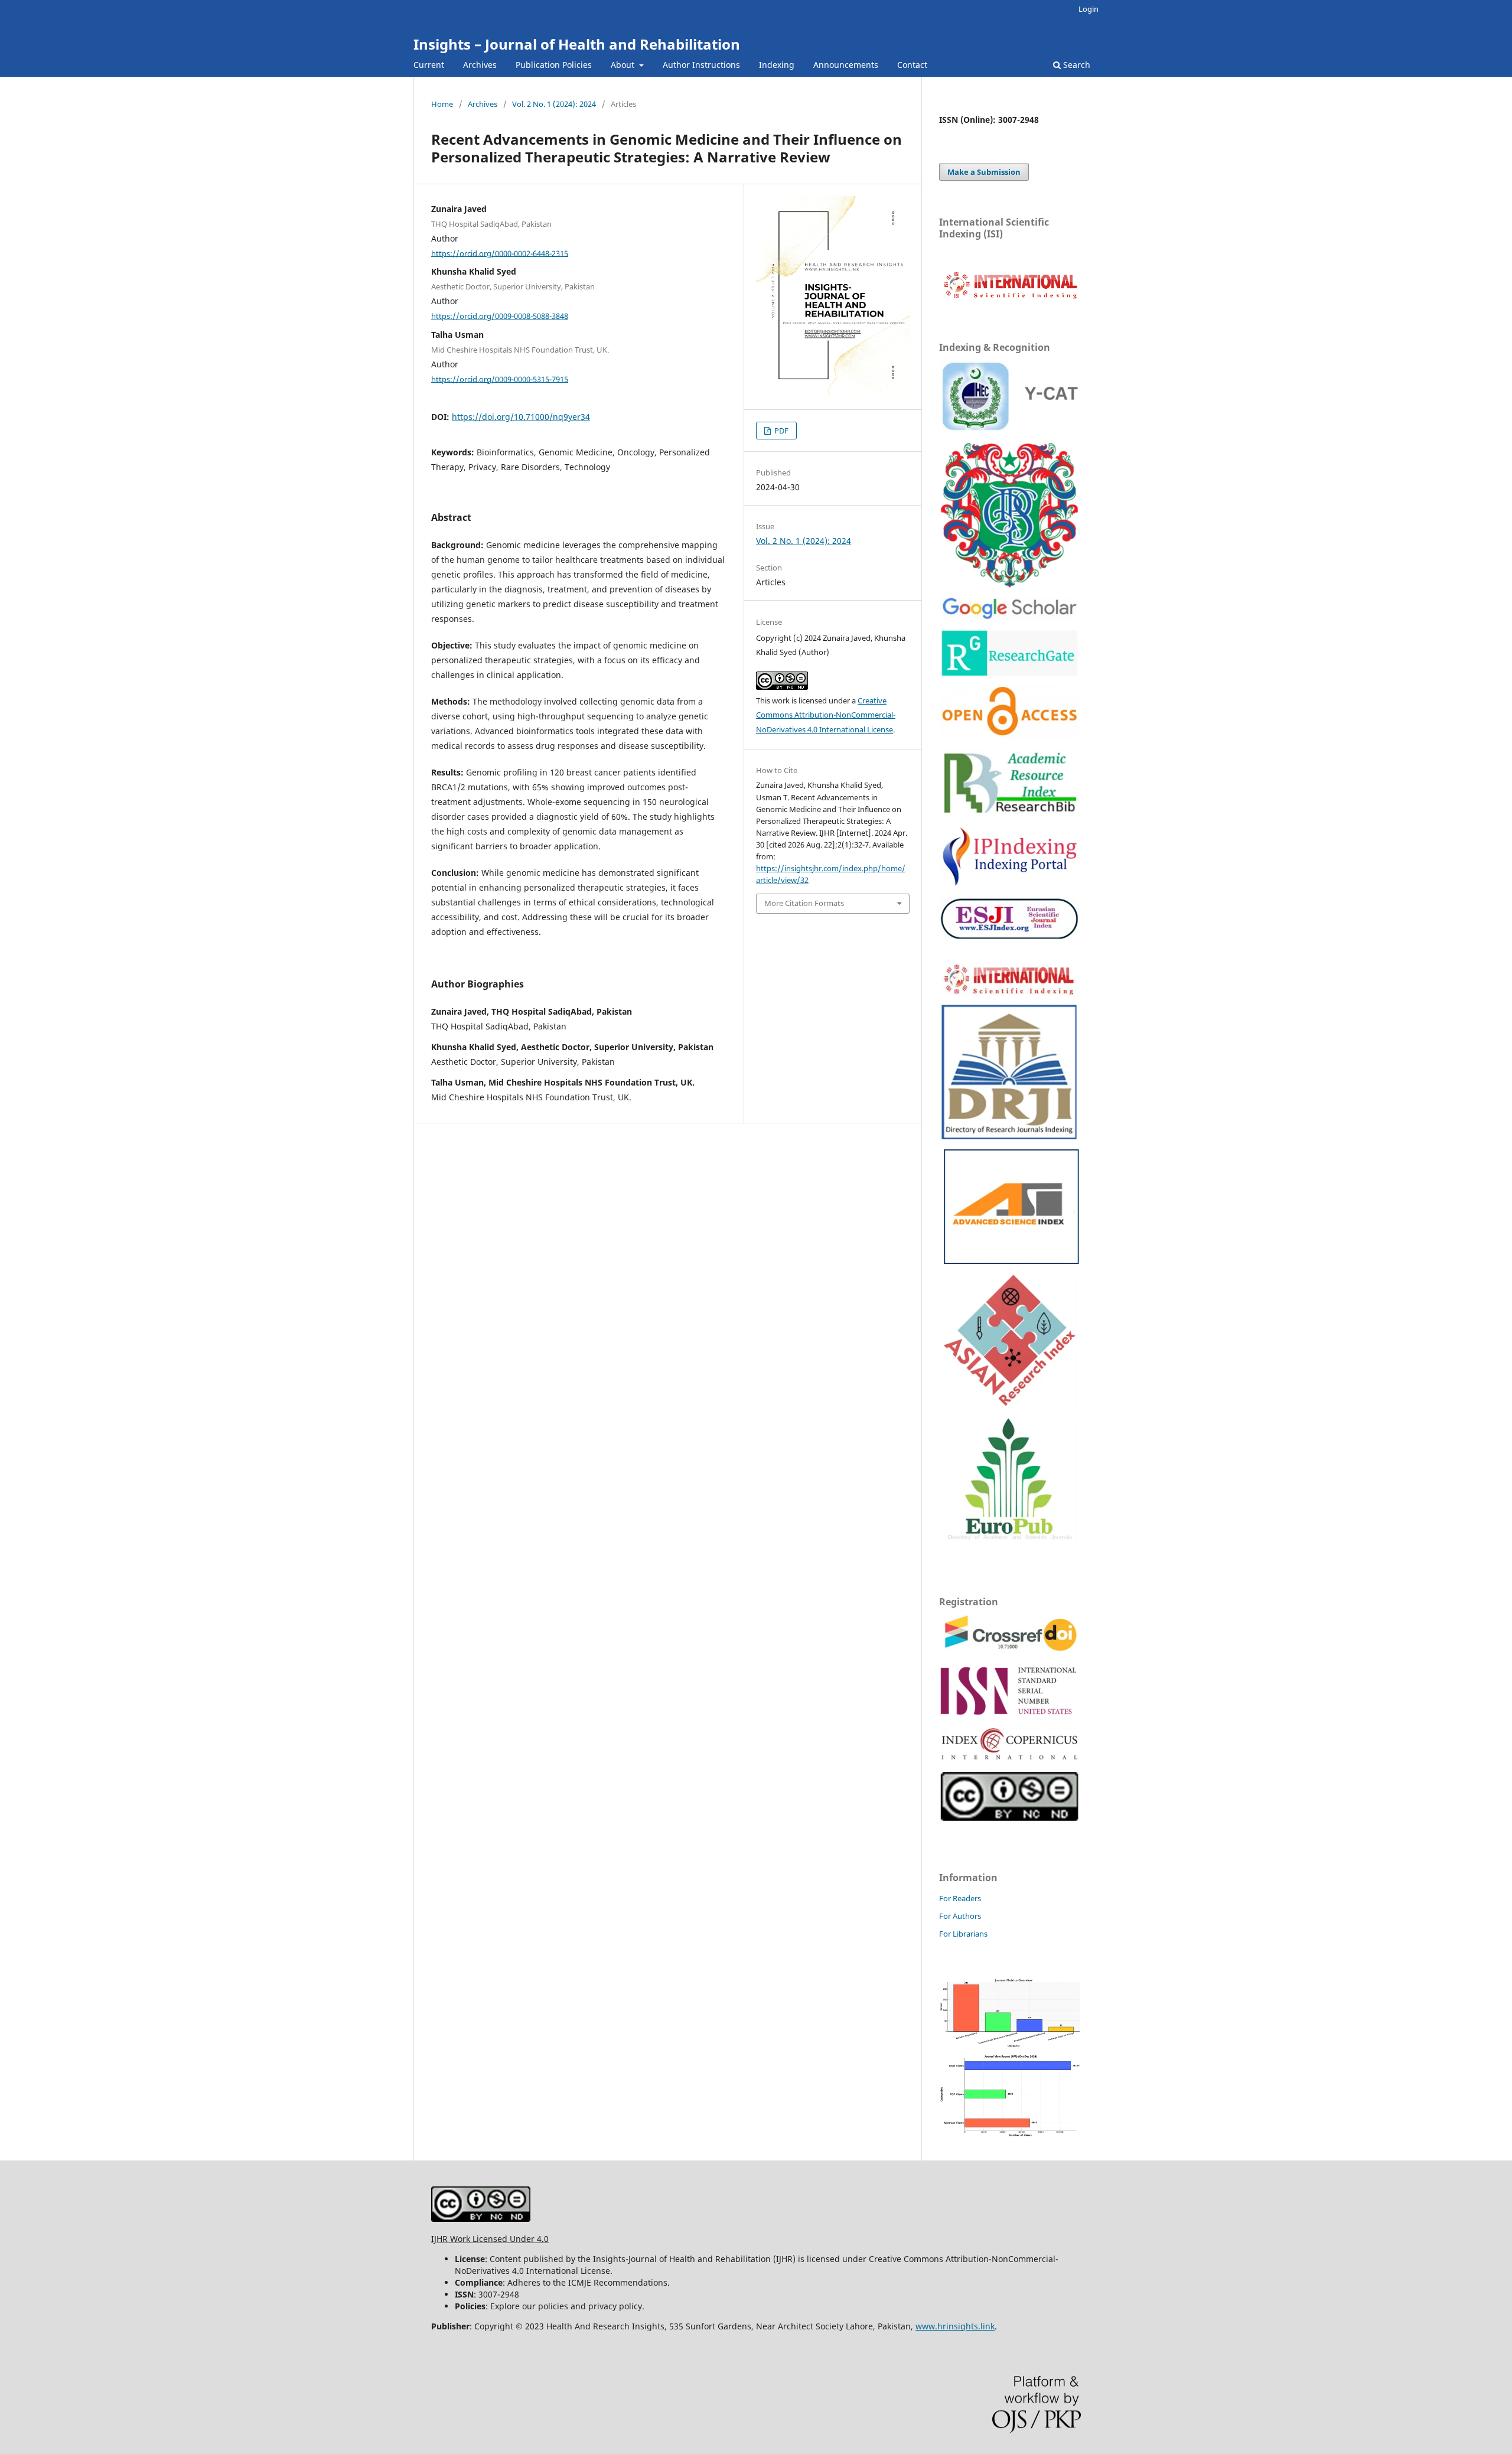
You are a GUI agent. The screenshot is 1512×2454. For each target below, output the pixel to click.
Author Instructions (701, 65)
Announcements (846, 65)
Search (1076, 65)
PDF (781, 431)
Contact (912, 65)
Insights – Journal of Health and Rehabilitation (577, 44)
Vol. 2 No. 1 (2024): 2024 (554, 104)
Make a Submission (984, 172)
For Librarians (963, 1934)
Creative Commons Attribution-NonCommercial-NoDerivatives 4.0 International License (826, 715)
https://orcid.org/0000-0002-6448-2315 (500, 253)
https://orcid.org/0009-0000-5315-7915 (500, 379)
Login (1089, 9)
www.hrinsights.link (955, 2326)
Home (442, 104)
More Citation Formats (804, 903)
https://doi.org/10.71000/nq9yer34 (521, 417)
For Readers (960, 1898)
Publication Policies (554, 65)
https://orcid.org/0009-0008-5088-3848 (500, 316)
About (624, 65)
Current (429, 65)
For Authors (960, 1916)
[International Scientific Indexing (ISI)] (1010, 298)
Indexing (777, 65)
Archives (480, 65)
